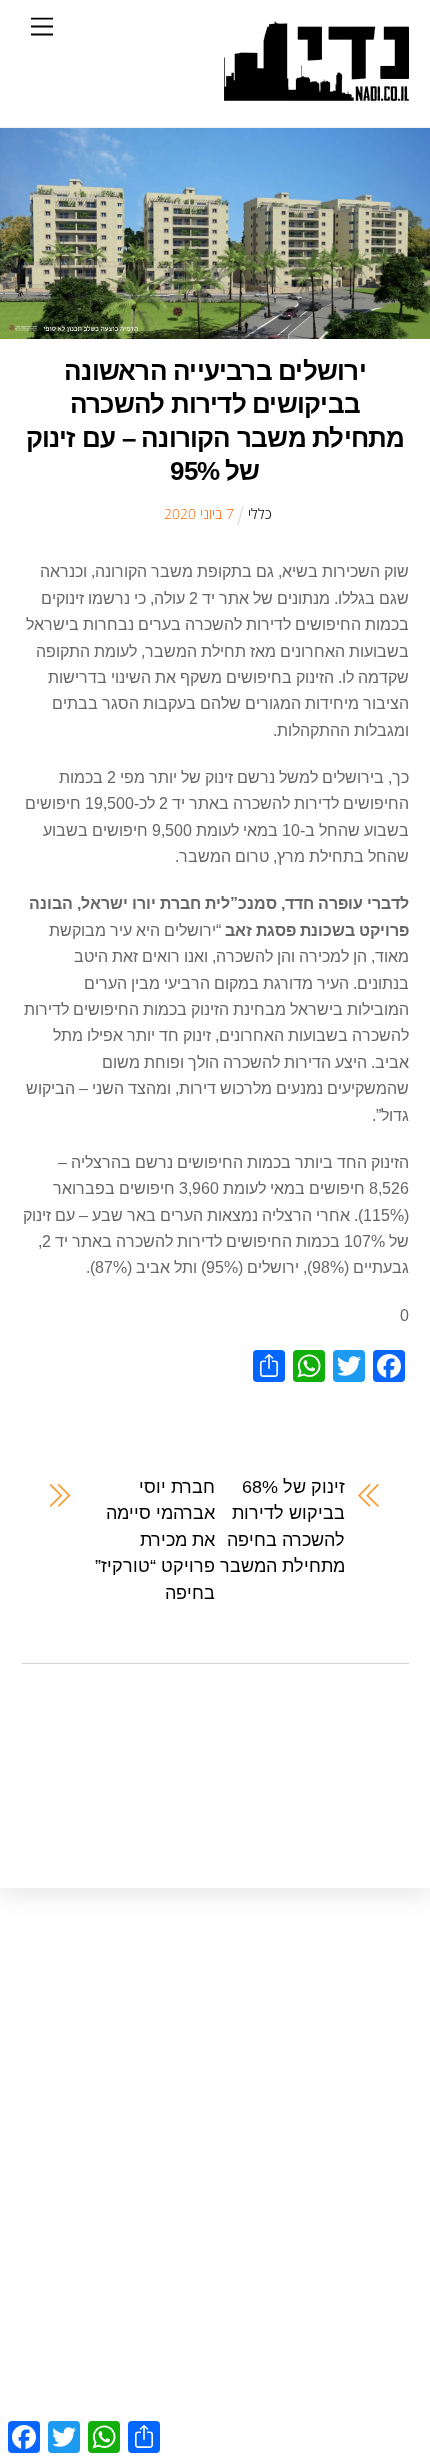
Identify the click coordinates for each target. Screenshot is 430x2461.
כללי (260, 513)
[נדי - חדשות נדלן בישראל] (316, 91)
